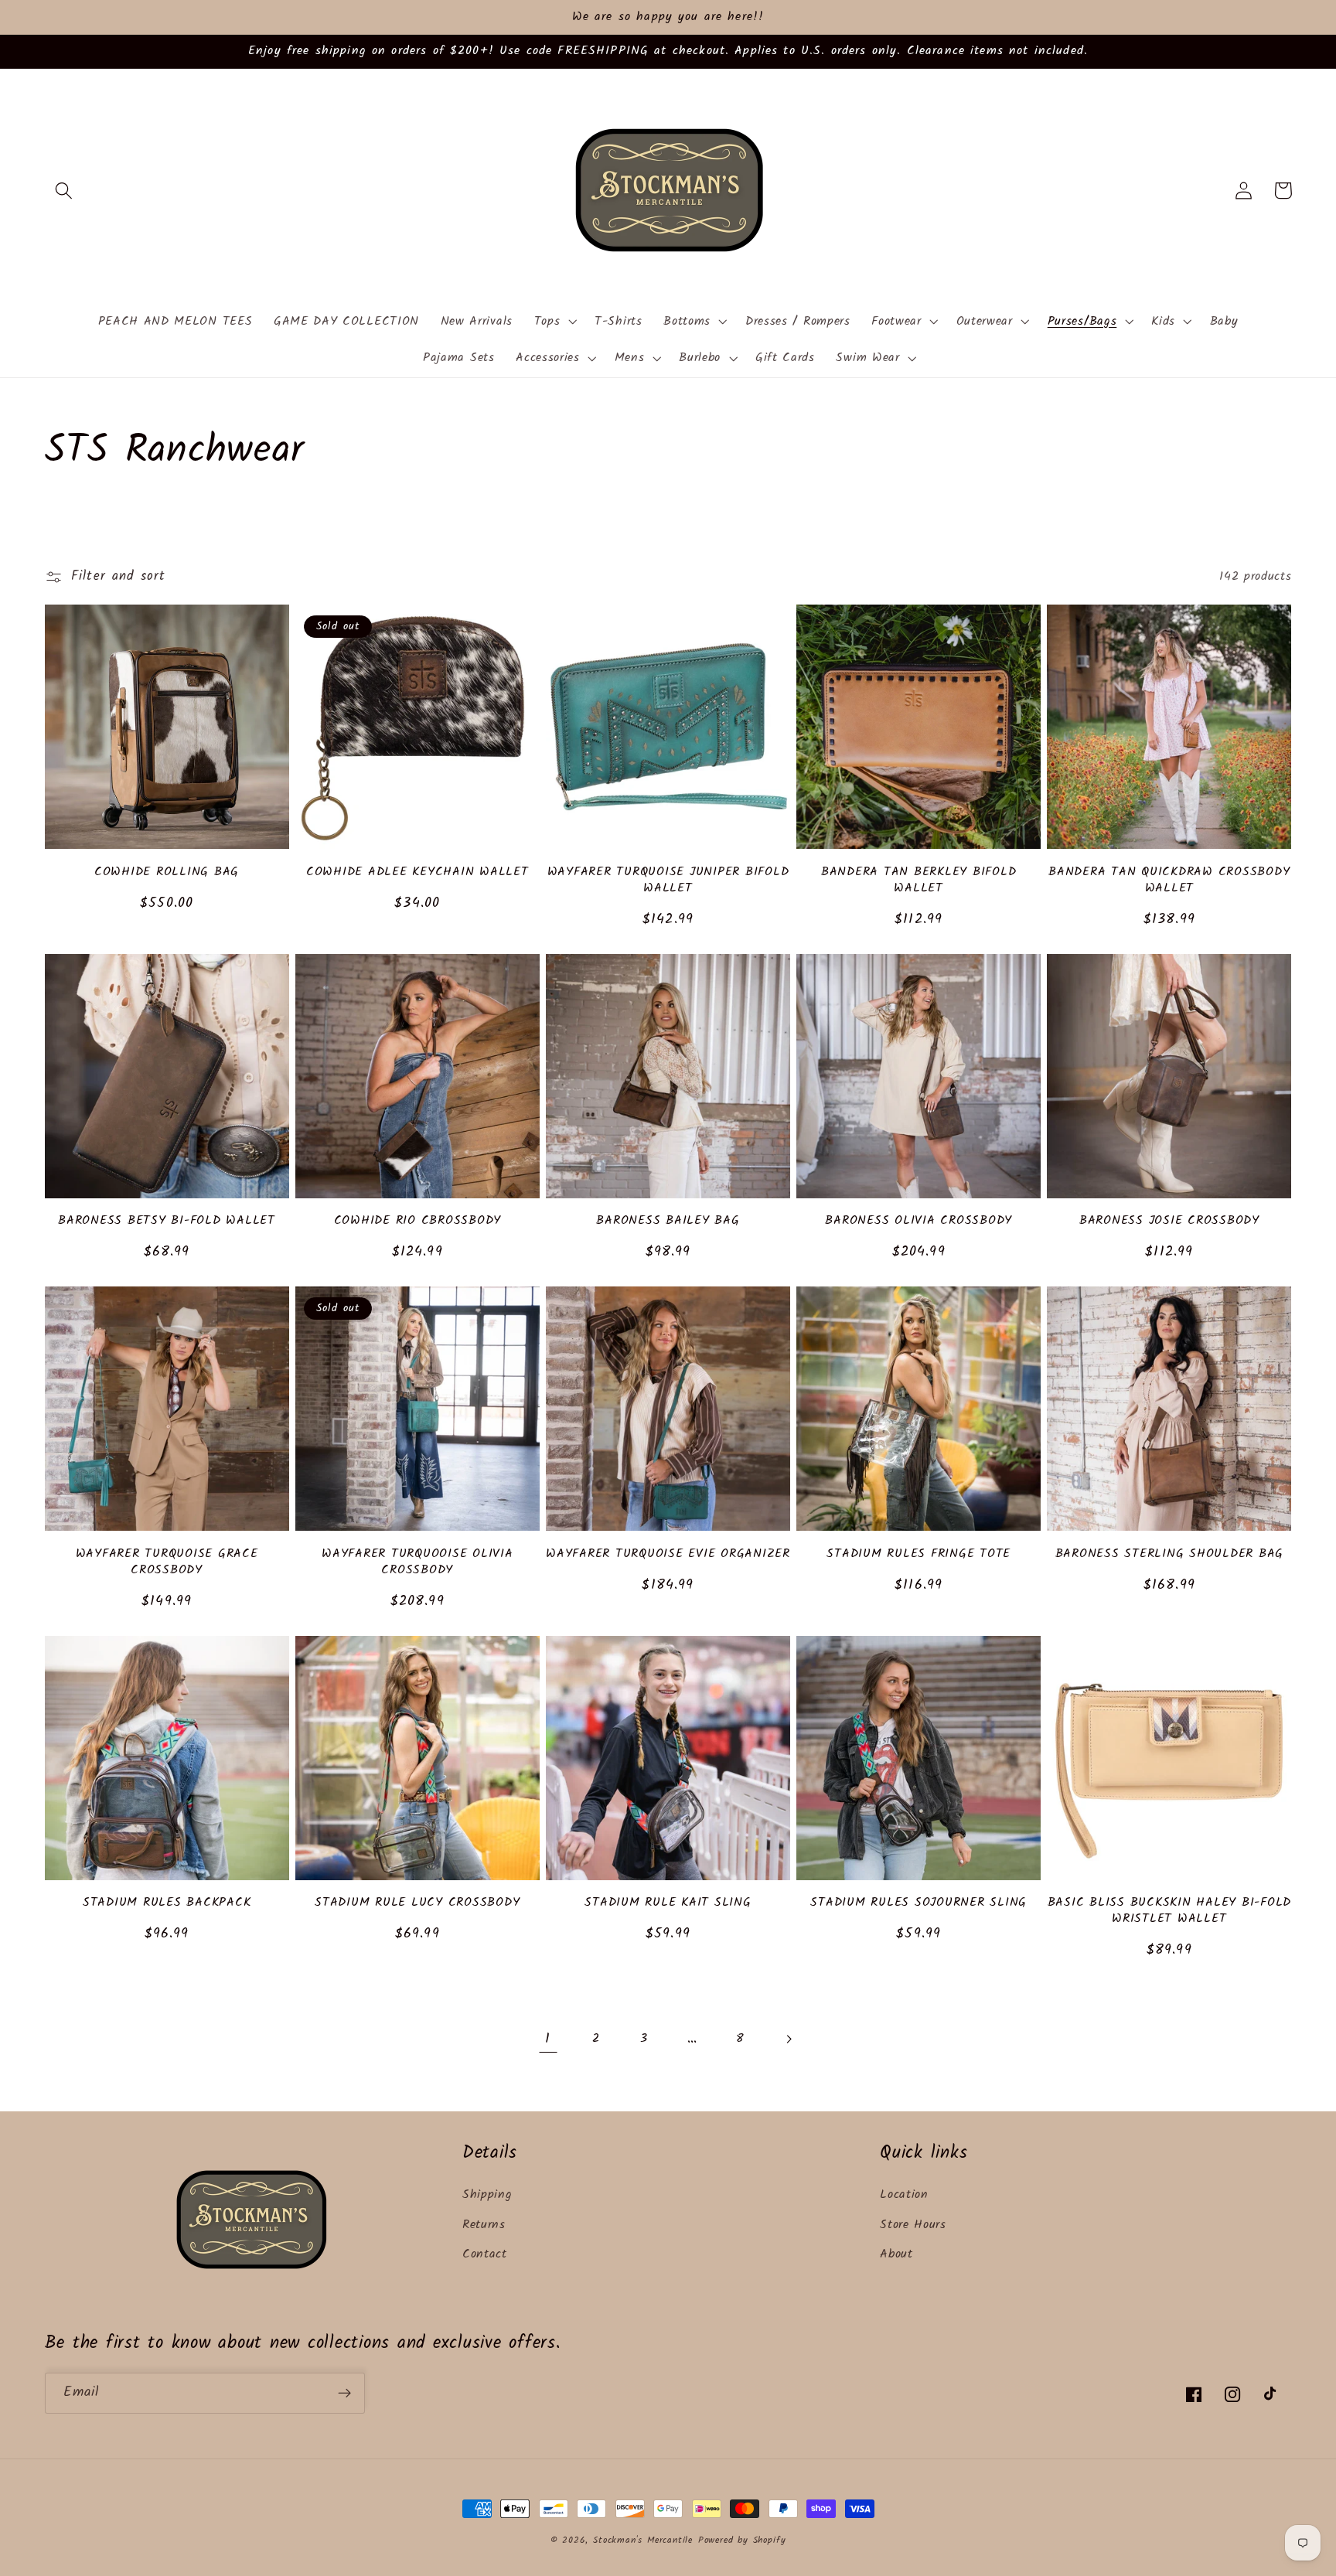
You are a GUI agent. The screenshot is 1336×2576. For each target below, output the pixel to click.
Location (904, 2195)
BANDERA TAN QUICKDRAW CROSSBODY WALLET (1169, 880)
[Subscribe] (344, 2394)
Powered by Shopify (742, 2540)
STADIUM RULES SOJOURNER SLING (918, 1903)
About (896, 2254)
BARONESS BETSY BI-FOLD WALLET (167, 1221)
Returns (484, 2225)
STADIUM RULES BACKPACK (167, 1903)
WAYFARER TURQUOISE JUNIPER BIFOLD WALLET (668, 880)
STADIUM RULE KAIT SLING (668, 1903)
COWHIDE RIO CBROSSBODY (418, 1221)
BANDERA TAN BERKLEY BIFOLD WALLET (919, 880)
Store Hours (913, 2225)
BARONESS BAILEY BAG (668, 1221)
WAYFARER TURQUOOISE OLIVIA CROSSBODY (417, 1562)
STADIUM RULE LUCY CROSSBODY (417, 1903)
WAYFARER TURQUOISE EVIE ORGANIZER (668, 1554)
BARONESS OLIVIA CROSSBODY (918, 1221)
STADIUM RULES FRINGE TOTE (918, 1554)
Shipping (487, 2195)
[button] (65, 191)
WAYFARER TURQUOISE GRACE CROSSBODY (167, 1562)
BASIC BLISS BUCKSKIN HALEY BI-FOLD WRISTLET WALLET (1169, 1911)
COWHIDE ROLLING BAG (167, 872)
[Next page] (788, 2040)
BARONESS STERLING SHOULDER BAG (1170, 1554)
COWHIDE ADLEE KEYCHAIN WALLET (417, 872)
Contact (485, 2254)
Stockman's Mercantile (643, 2540)
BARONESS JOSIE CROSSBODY (1169, 1221)
